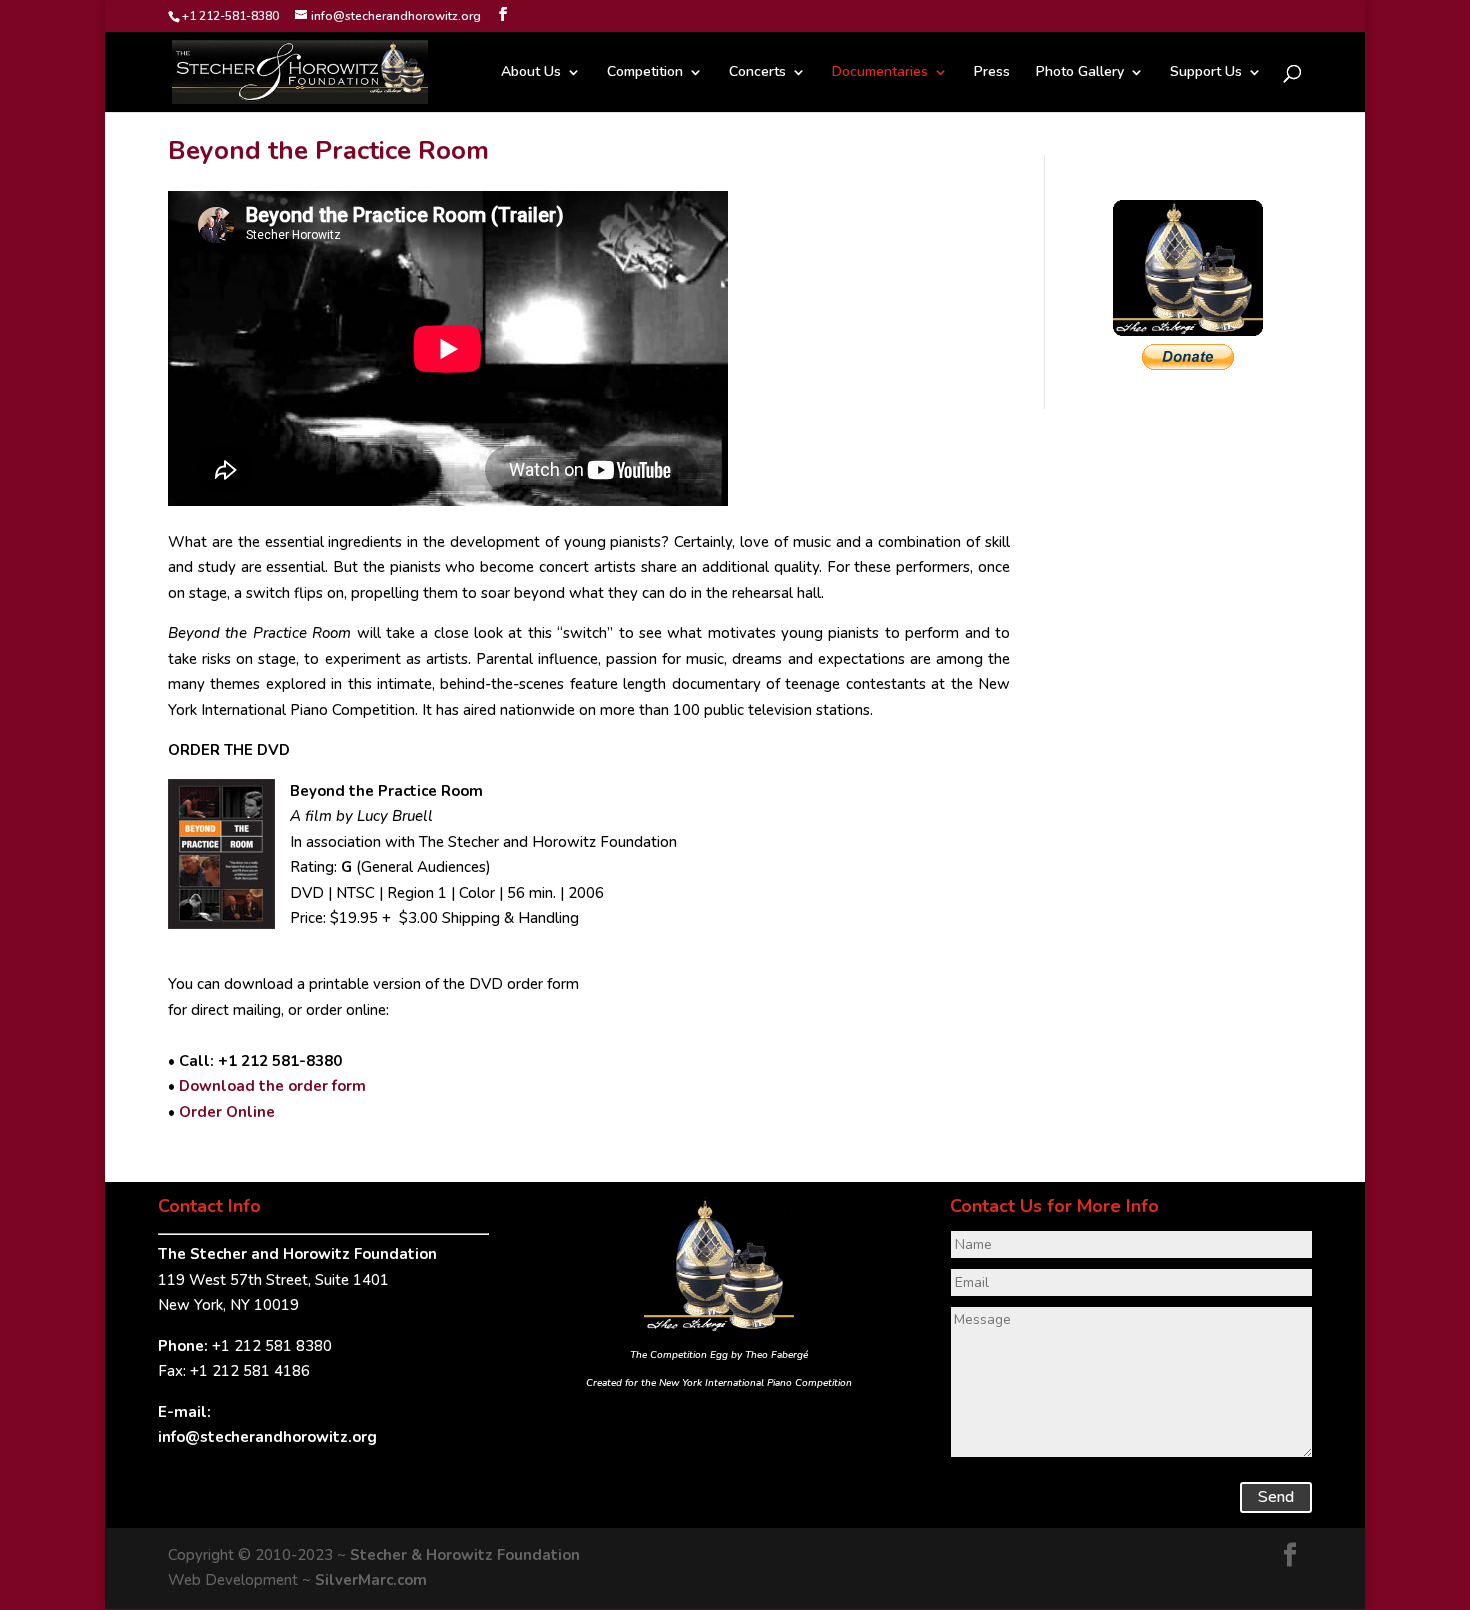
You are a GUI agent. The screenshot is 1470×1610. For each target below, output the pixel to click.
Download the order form (272, 1086)
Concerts (757, 73)
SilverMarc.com (371, 1580)
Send (1276, 1497)
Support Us (1206, 73)
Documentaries (880, 73)
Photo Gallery (1080, 73)
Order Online (227, 1112)
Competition (645, 73)
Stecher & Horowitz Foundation (465, 1555)
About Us (531, 73)
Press (992, 73)
